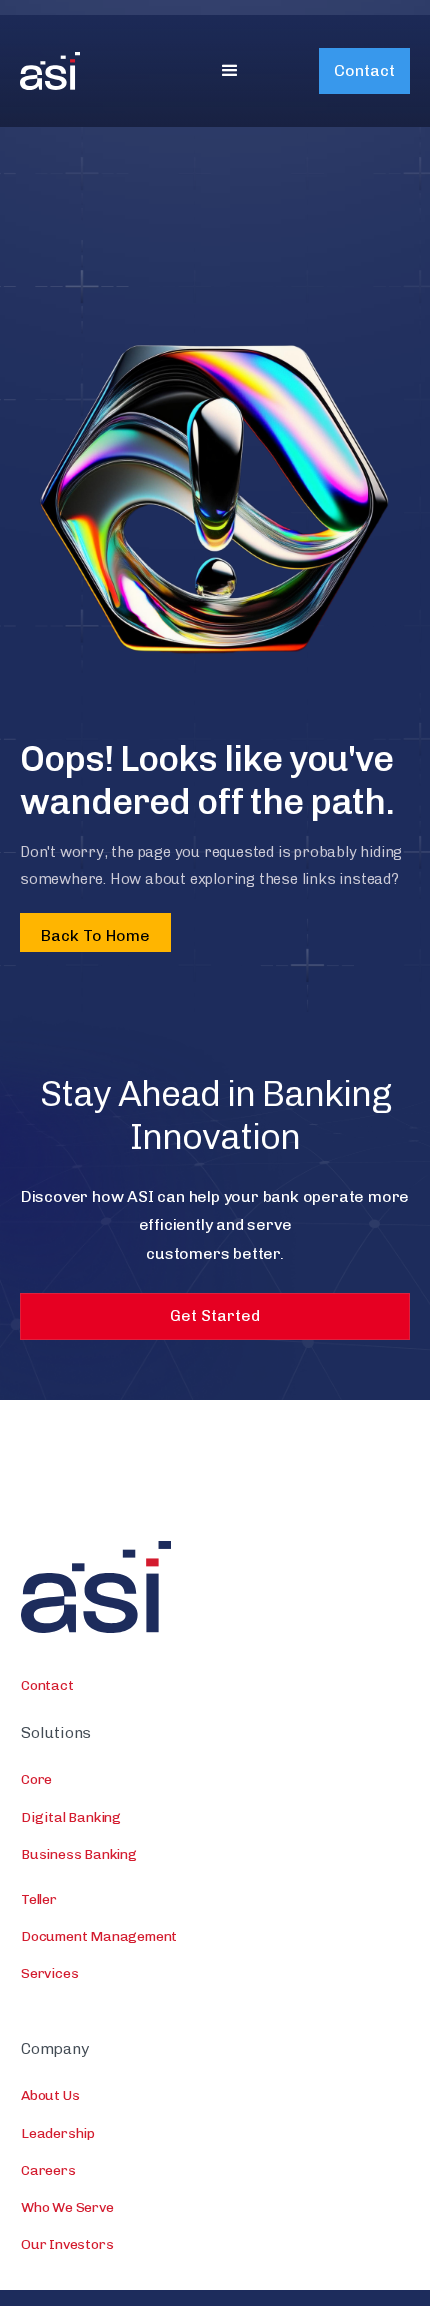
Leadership (58, 2133)
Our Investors (67, 2244)
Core (36, 1779)
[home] (80, 70)
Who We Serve (67, 2207)
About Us (50, 2095)
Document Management (99, 1936)
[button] (230, 71)
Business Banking (79, 1854)
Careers (48, 2170)
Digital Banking (71, 1817)
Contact (364, 70)
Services (49, 1973)
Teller (39, 1899)
